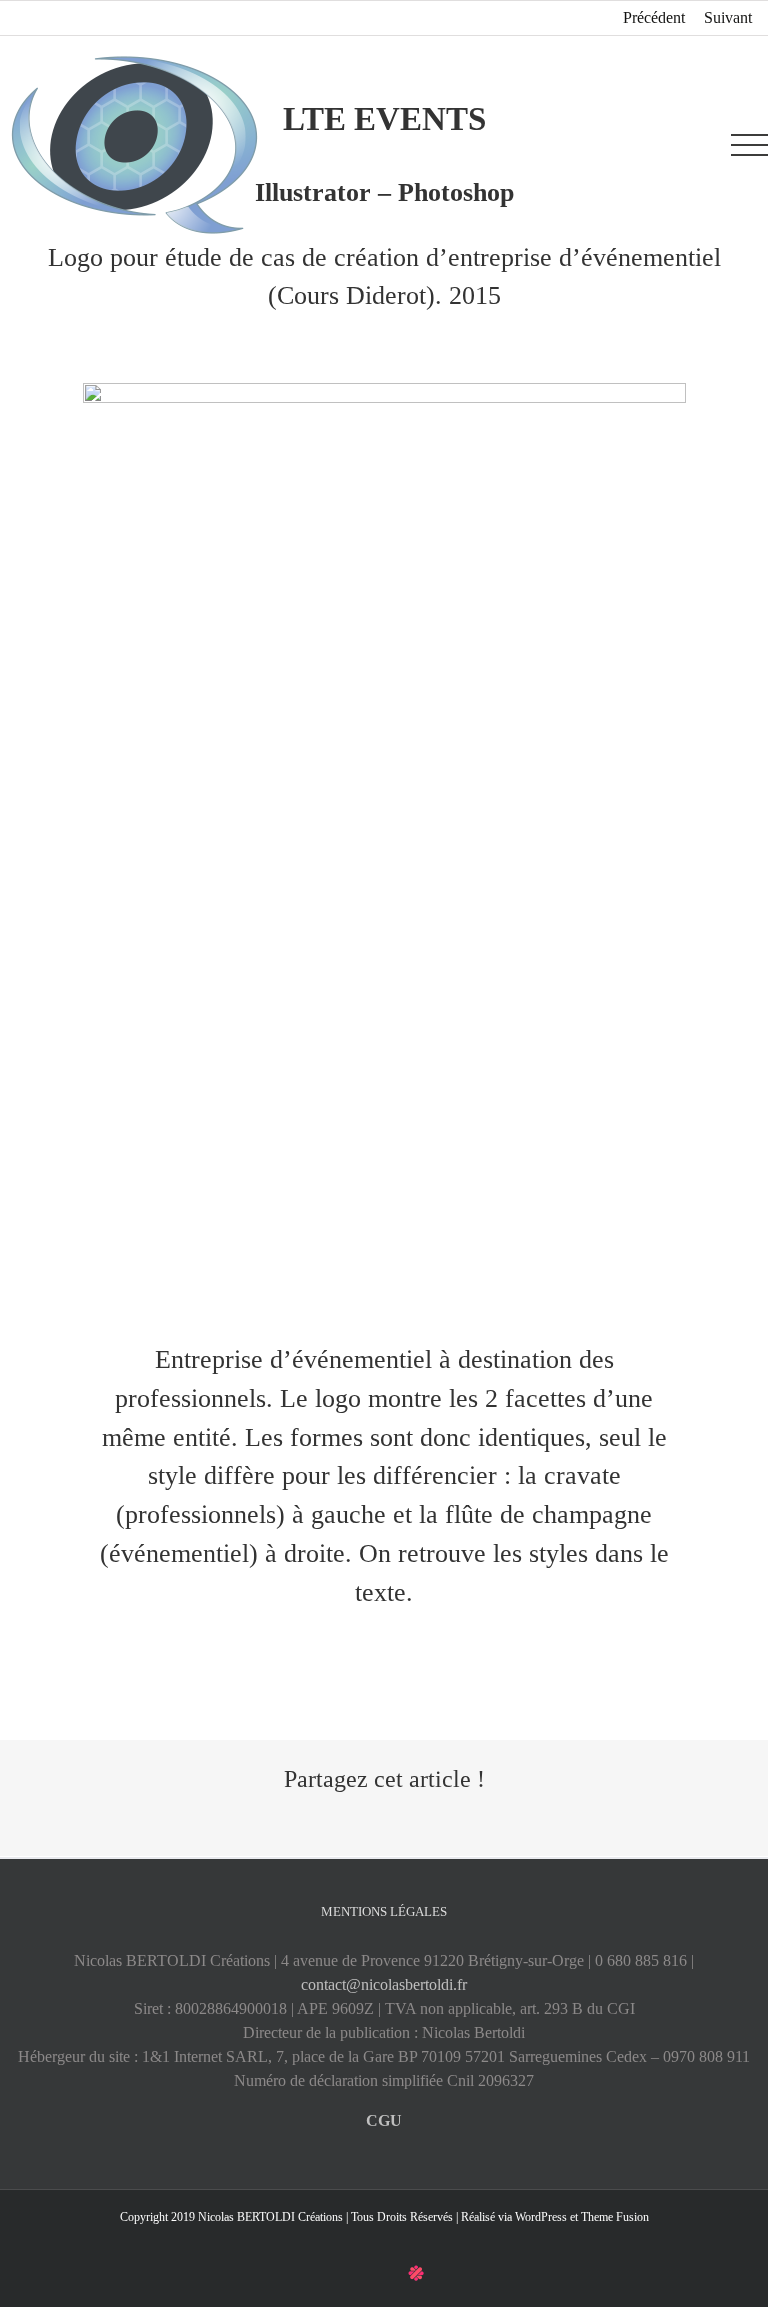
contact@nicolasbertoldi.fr (384, 1984)
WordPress (541, 2217)
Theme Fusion (615, 2217)
